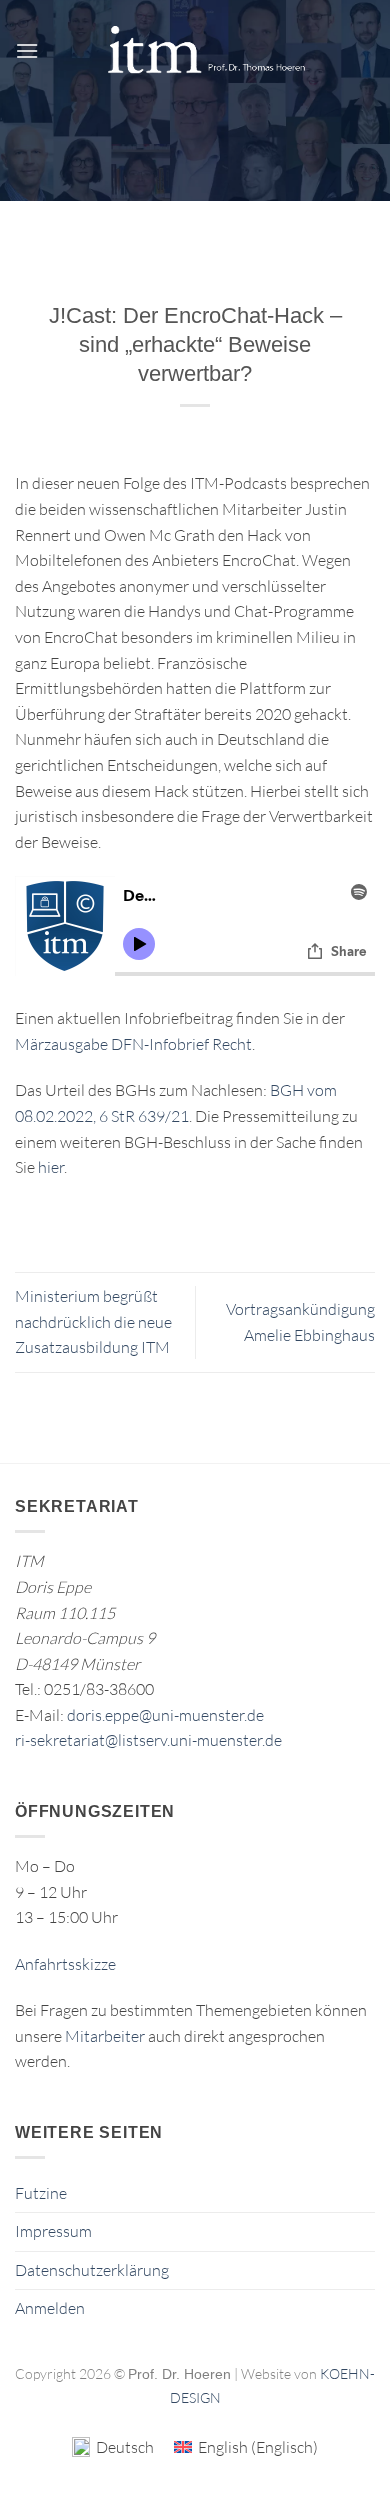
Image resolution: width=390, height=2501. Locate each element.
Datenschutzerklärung (92, 2270)
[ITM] (206, 50)
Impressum (53, 2231)
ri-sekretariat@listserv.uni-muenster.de (148, 1740)
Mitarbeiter (105, 2036)
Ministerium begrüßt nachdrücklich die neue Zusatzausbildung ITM (93, 1321)
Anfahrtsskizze (65, 1964)
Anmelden (50, 2308)
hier (51, 1167)
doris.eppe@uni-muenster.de (165, 1715)
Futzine (41, 2193)
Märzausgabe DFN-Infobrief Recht (133, 1044)
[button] (27, 50)
